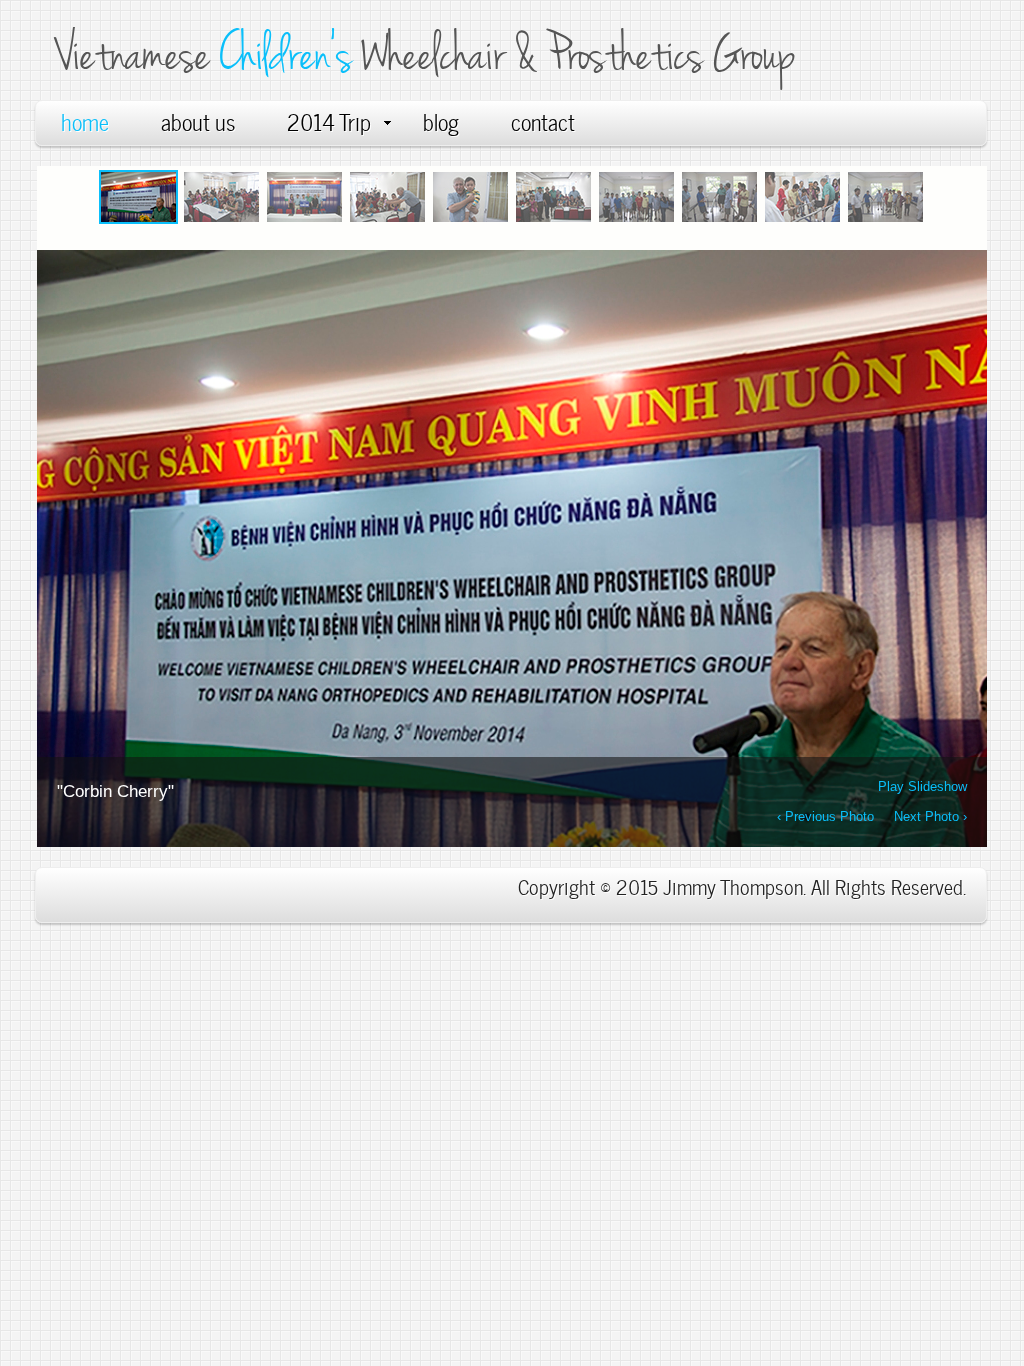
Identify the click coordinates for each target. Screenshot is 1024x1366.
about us (198, 120)
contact (543, 120)
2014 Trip (329, 120)
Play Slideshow (922, 784)
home (85, 120)
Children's (290, 54)
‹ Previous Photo (825, 814)
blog (441, 120)
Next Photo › (930, 814)
